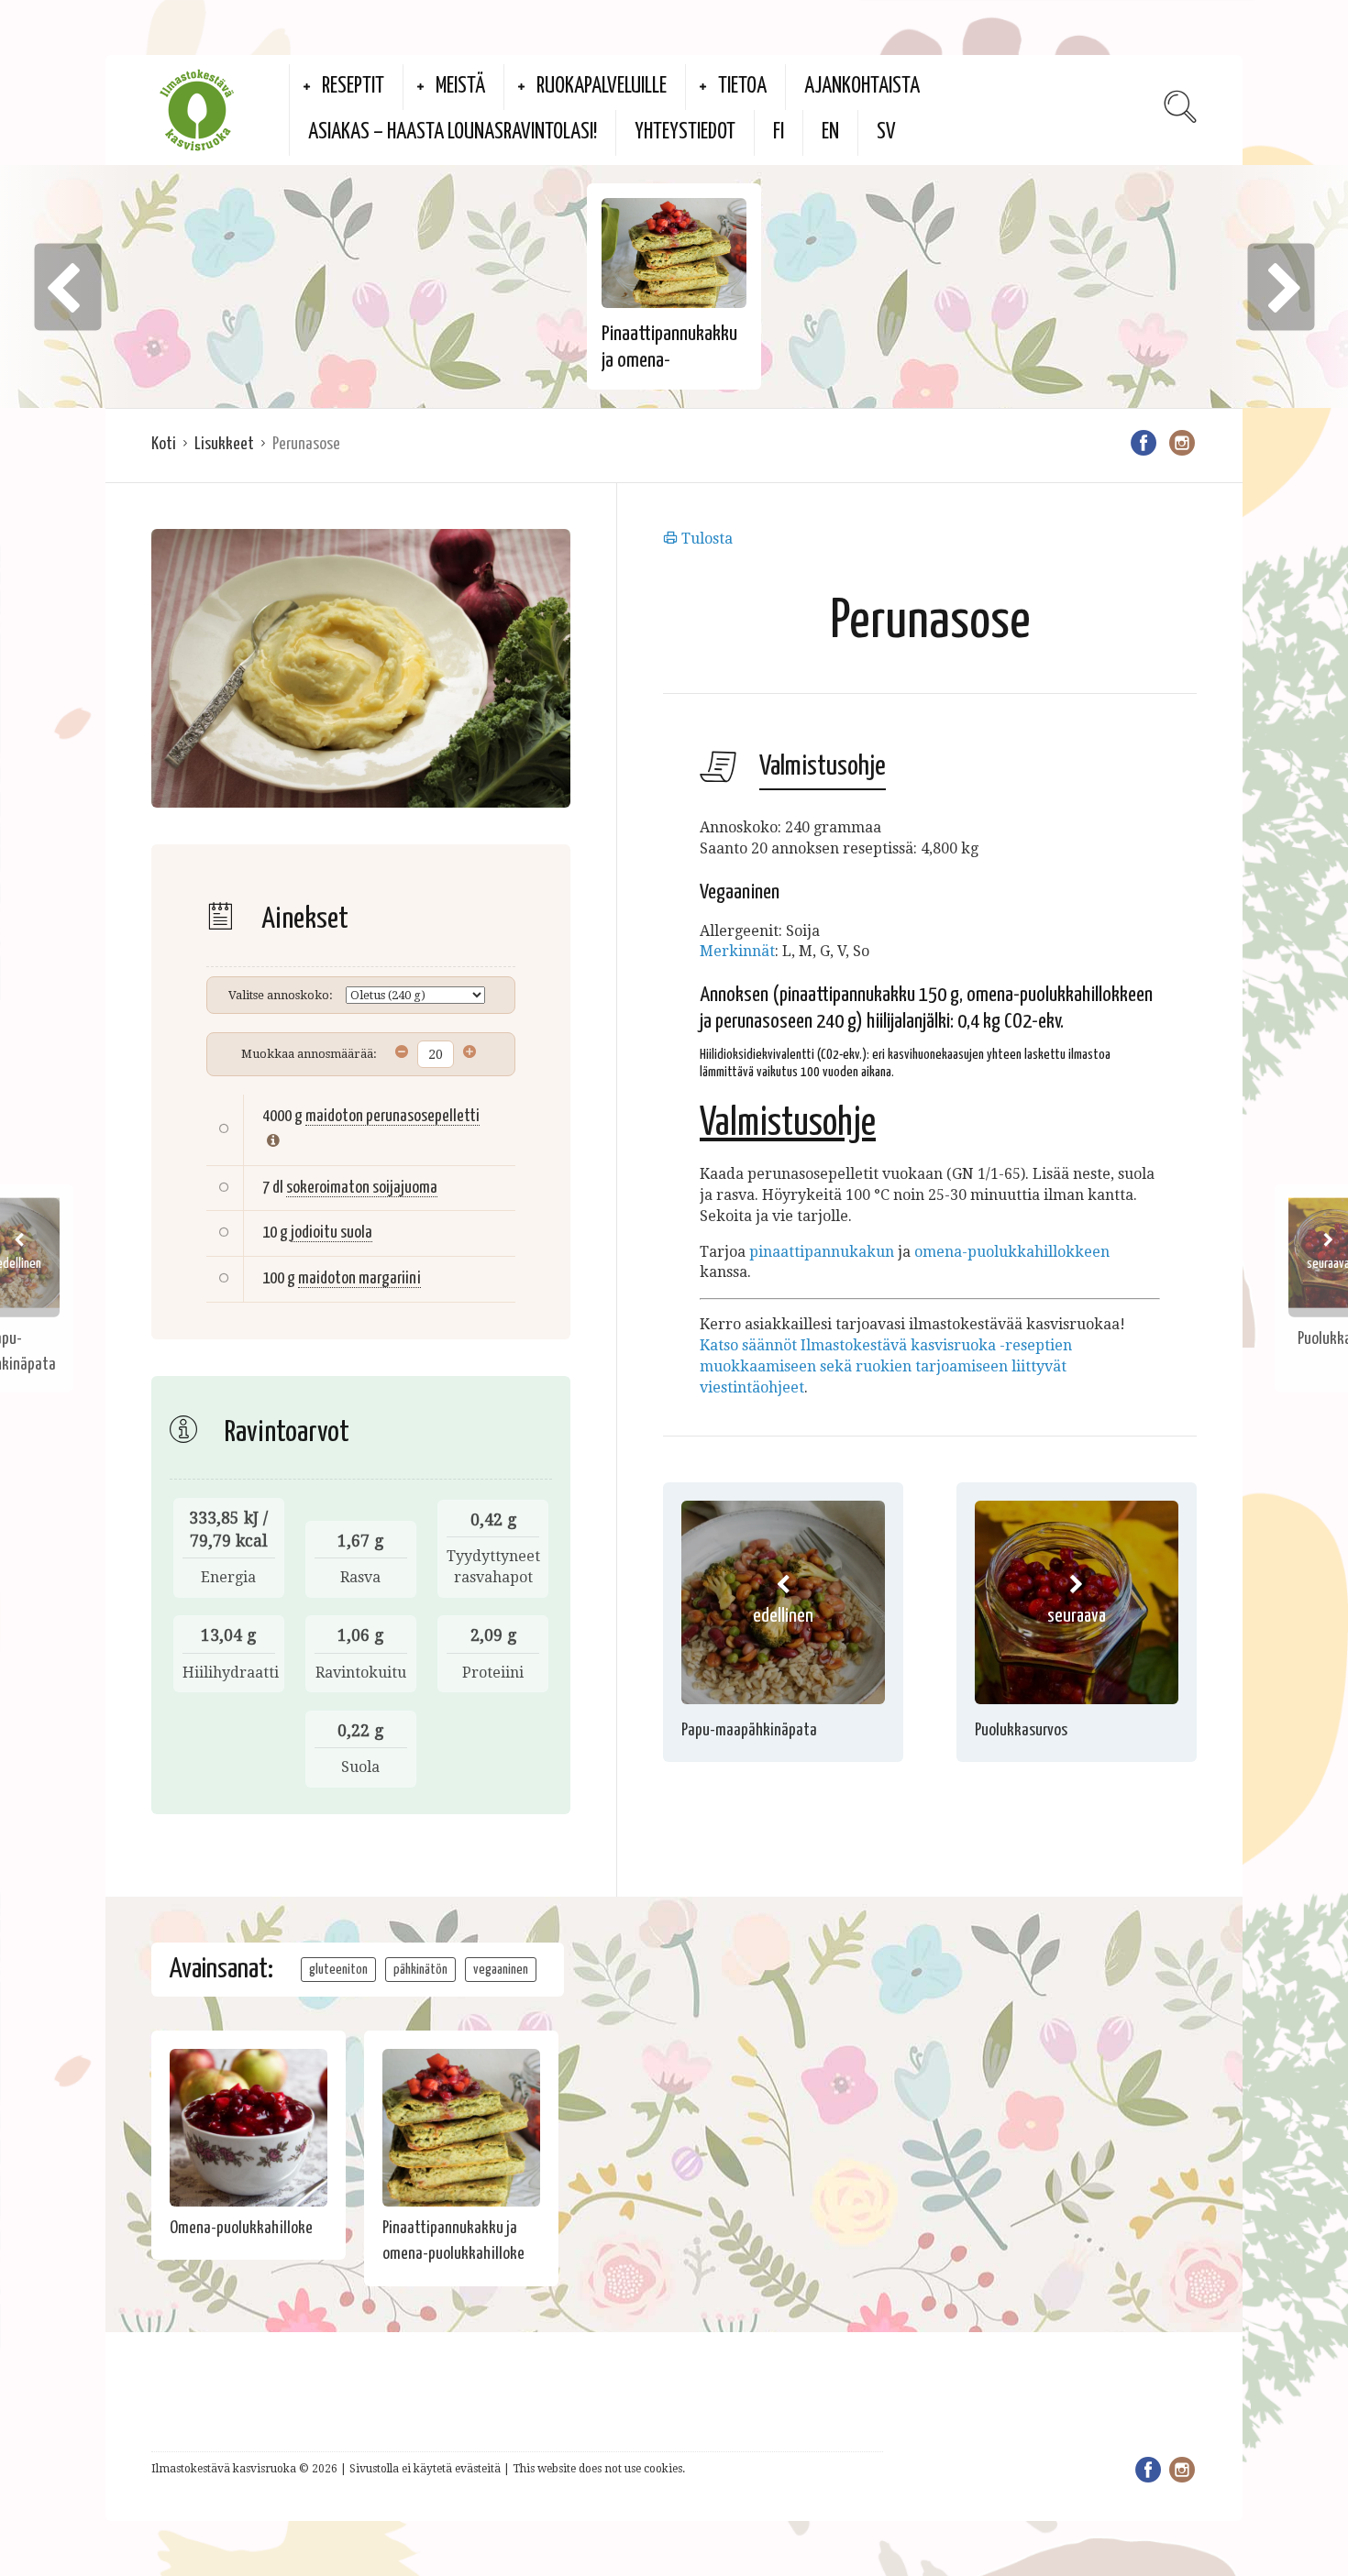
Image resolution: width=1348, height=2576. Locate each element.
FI (779, 132)
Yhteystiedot (685, 132)
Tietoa (742, 87)
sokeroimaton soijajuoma (362, 1188)
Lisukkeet (224, 444)
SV (886, 132)
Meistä (460, 87)
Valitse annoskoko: (281, 995)
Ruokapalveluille (602, 87)
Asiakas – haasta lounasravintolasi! (453, 132)
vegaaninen (501, 1970)
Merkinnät (737, 951)
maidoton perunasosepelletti (392, 1116)
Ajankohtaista (862, 87)
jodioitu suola (331, 1233)
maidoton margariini (359, 1278)
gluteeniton (338, 1970)
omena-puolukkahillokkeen (1012, 1252)
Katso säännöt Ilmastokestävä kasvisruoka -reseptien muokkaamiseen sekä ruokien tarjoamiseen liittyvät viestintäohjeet (886, 1366)
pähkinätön (420, 1970)
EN (830, 132)
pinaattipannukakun (822, 1252)
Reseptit (353, 87)
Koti (164, 444)
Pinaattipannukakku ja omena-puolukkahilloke (669, 361)
